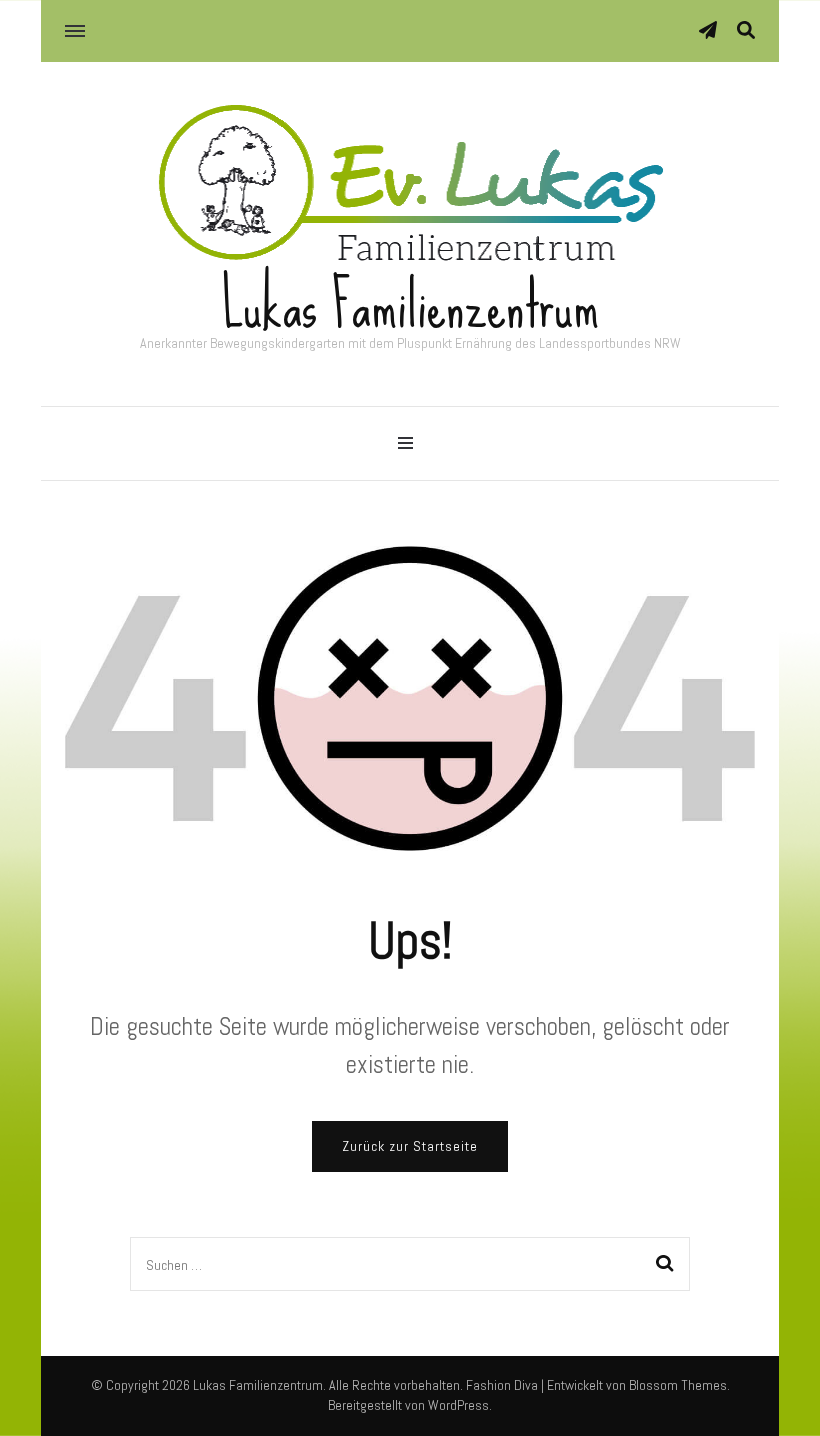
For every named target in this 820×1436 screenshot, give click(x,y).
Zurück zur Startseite (410, 1146)
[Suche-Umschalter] (746, 30)
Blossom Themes (678, 1385)
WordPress (458, 1405)
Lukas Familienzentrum (410, 305)
